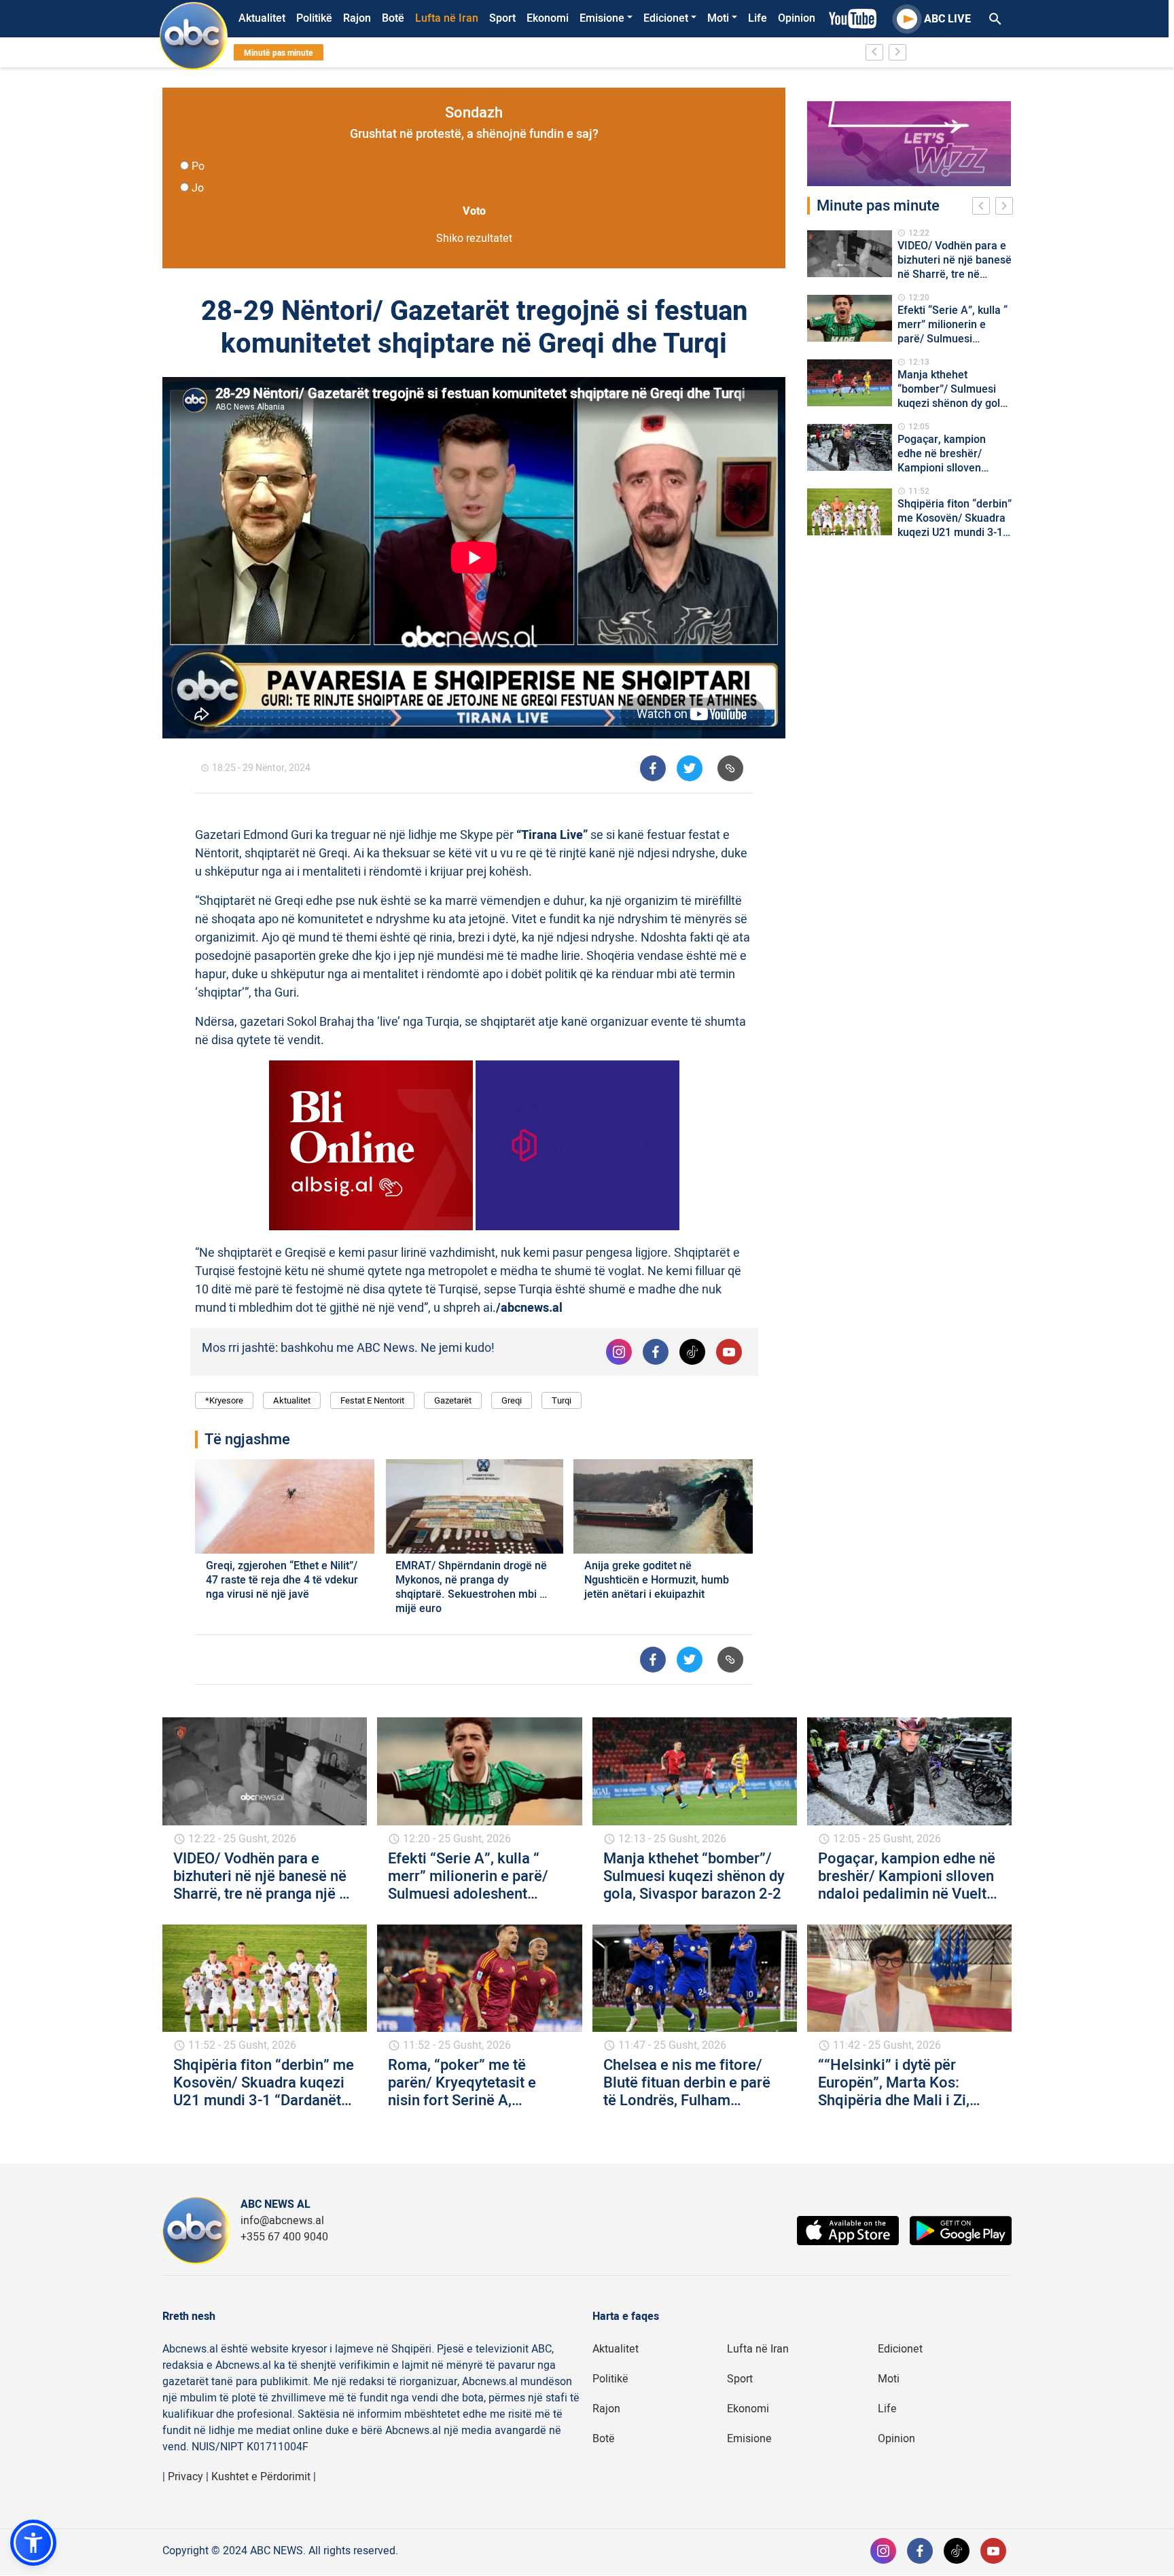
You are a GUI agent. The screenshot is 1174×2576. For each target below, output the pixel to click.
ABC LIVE (947, 19)
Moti (718, 18)
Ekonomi (548, 18)
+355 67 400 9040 (284, 2237)
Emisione (602, 18)
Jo (198, 188)
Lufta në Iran (447, 18)
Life (758, 18)
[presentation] (984, 208)
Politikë (314, 18)
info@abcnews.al (282, 2221)
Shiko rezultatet (474, 238)
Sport (502, 18)
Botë (393, 18)
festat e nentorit (372, 1400)
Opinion (797, 18)
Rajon (357, 18)
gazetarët (453, 1400)
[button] (33, 2543)
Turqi (562, 1400)
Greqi (512, 1400)
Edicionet (666, 18)
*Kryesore (224, 1400)
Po (198, 166)
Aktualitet (262, 18)
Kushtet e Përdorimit (261, 2477)
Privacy (185, 2477)
